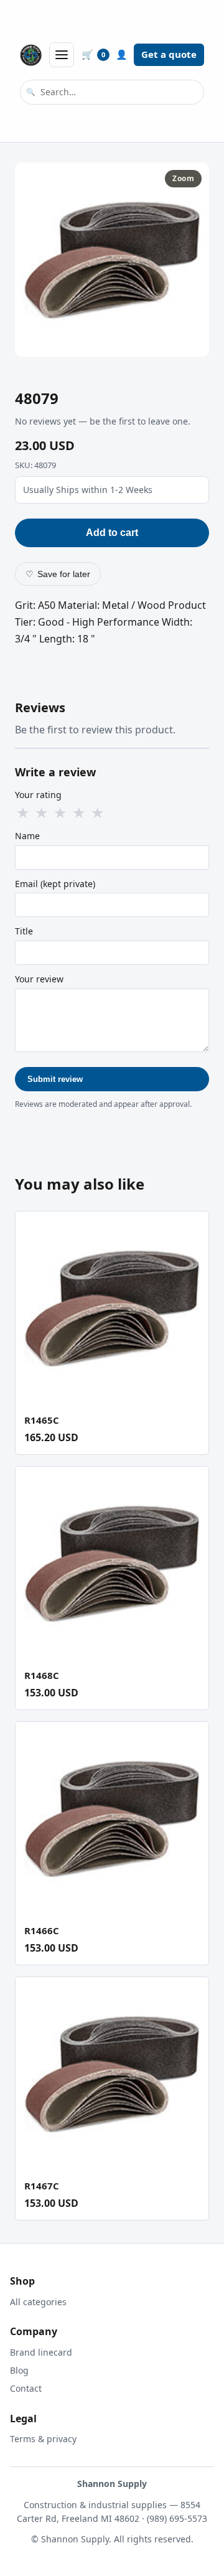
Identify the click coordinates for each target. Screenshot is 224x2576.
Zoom (183, 178)
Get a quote (169, 54)
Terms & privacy (43, 2439)
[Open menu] (62, 55)
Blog (19, 2370)
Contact (26, 2388)
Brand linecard (41, 2352)
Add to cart (112, 533)
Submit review (55, 1079)
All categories (38, 2302)
